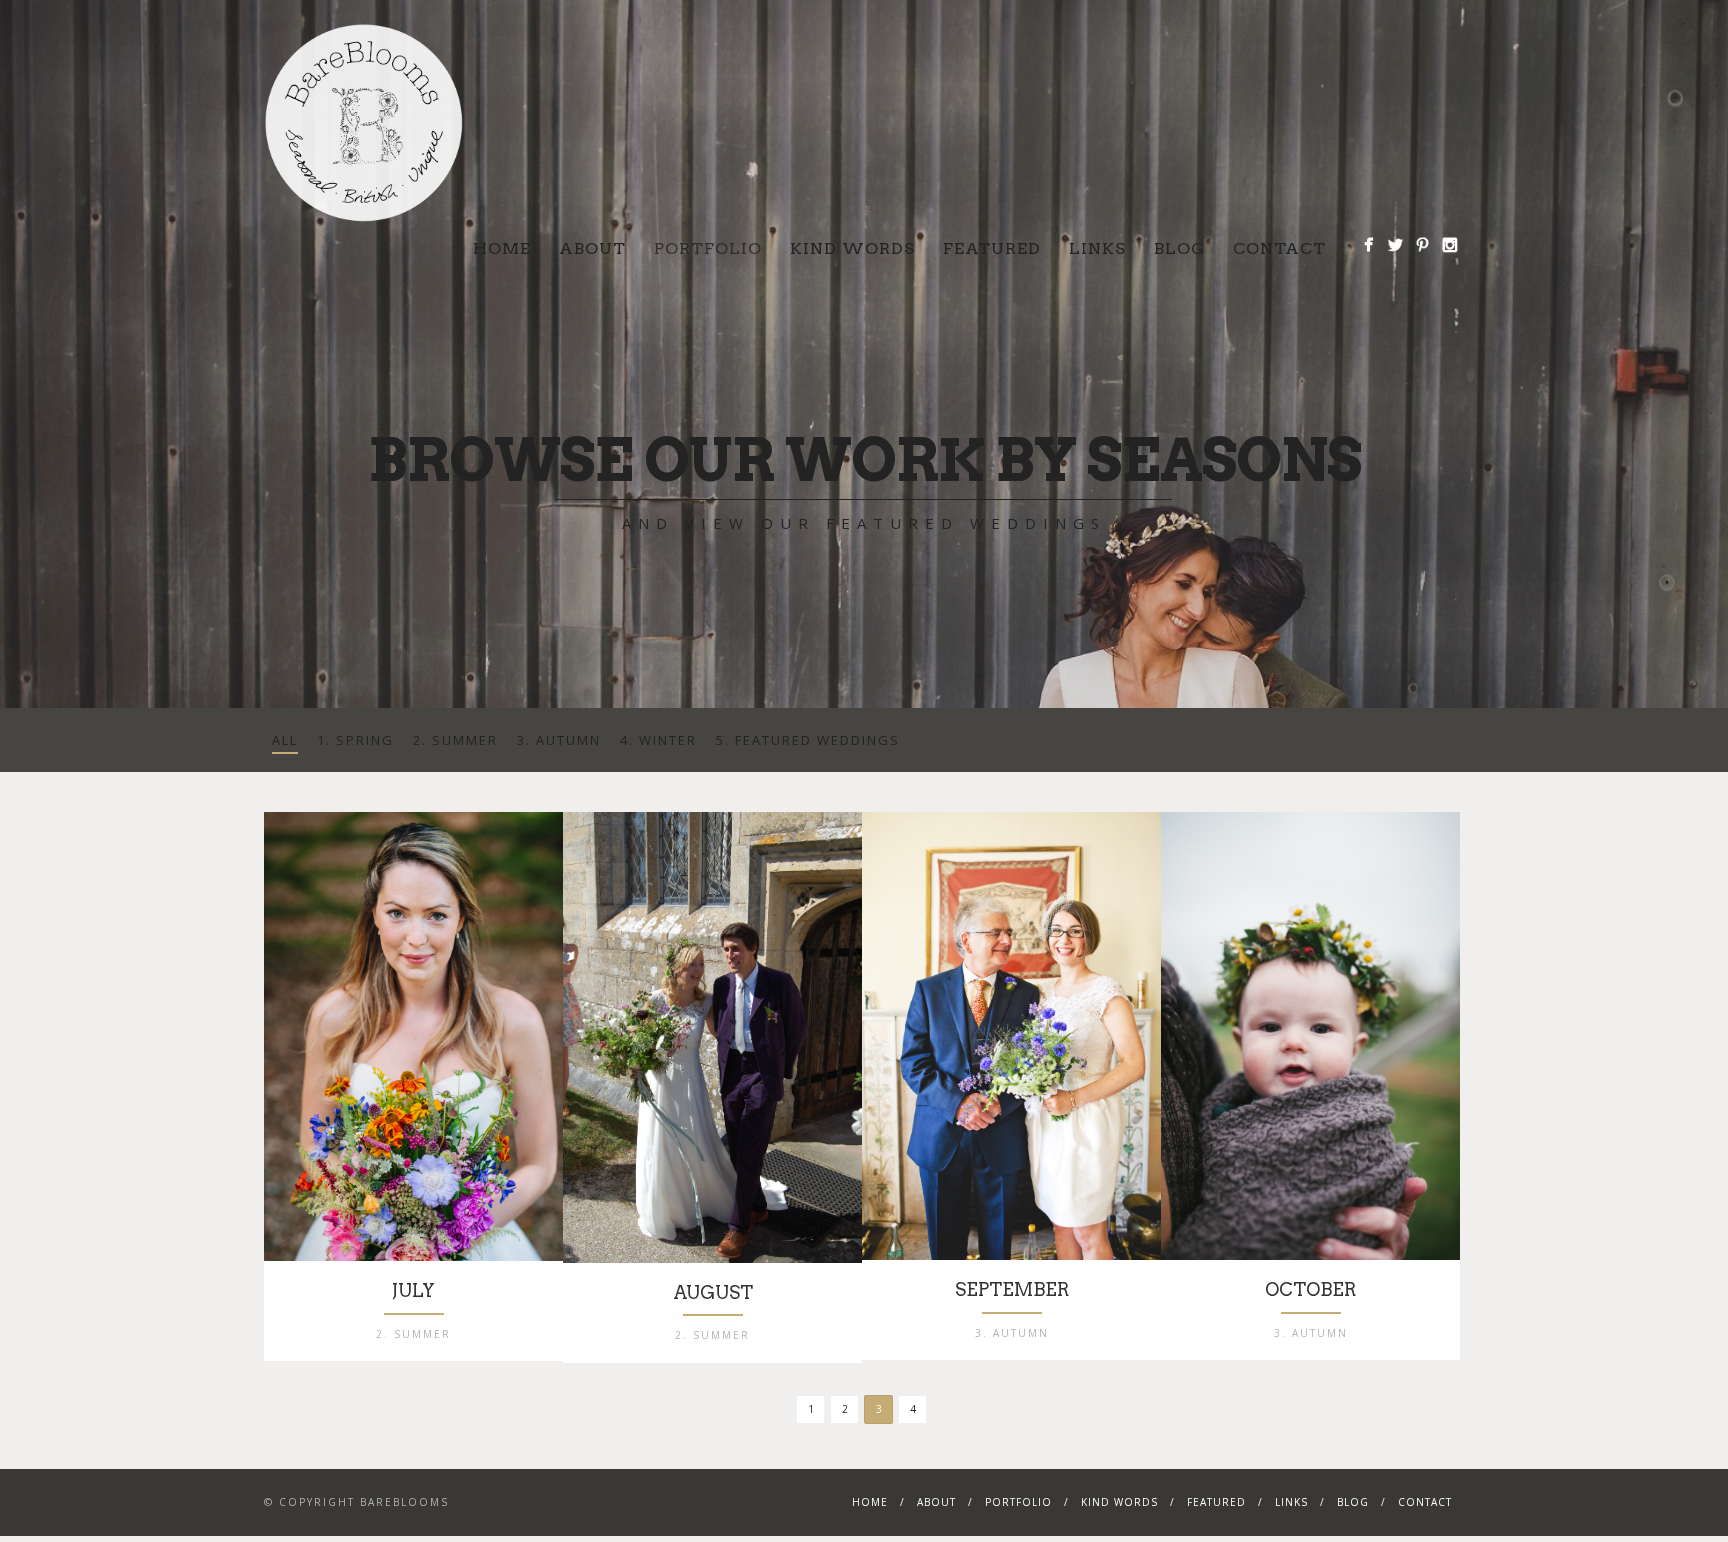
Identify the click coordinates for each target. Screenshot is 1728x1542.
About (592, 248)
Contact (1279, 248)
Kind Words (852, 248)
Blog (1179, 248)
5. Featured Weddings (808, 740)
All (285, 740)
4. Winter (658, 740)
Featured (992, 248)
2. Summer (455, 740)
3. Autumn (559, 740)
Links (1097, 248)
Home (502, 248)
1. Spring (355, 740)
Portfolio (708, 248)
